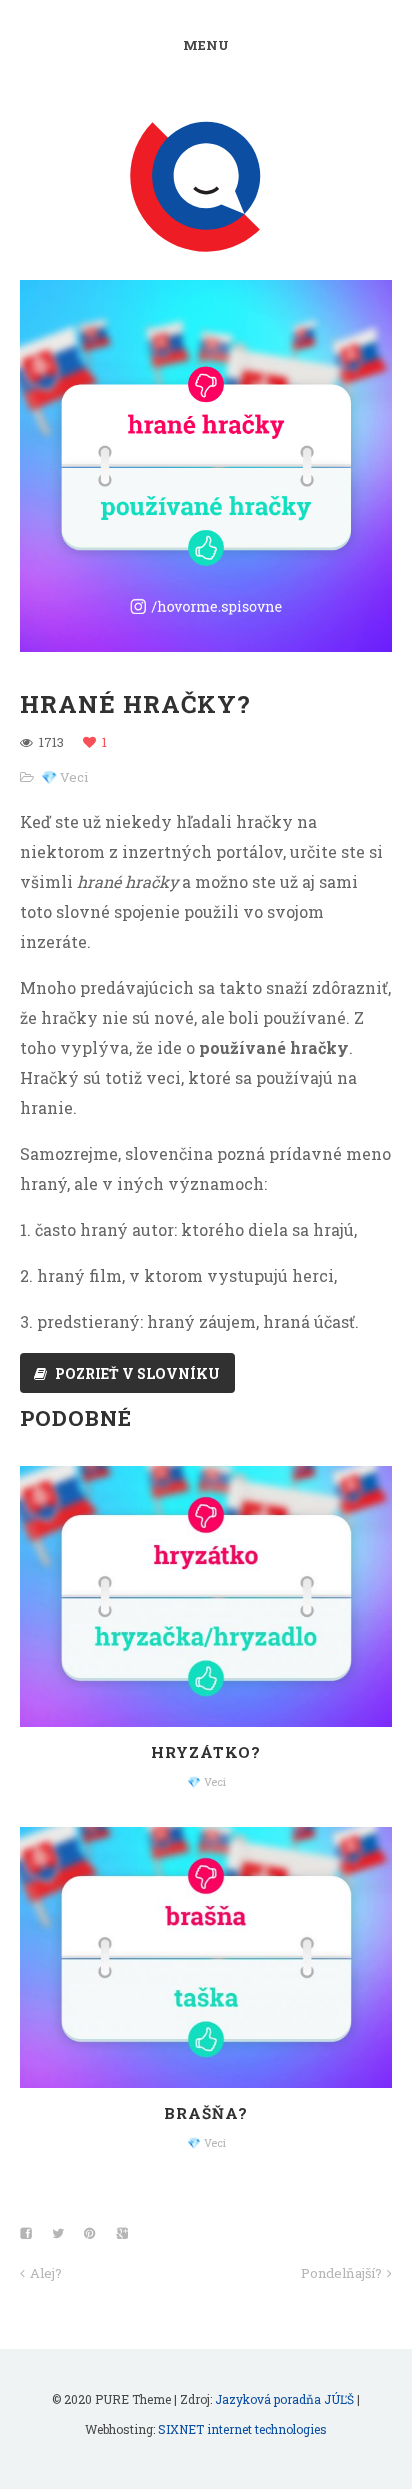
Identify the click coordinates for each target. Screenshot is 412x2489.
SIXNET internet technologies (242, 2429)
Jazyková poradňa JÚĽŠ (284, 2399)
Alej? (46, 2273)
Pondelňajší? (341, 2273)
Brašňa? (206, 2113)
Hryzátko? (206, 1752)
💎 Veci (64, 777)
